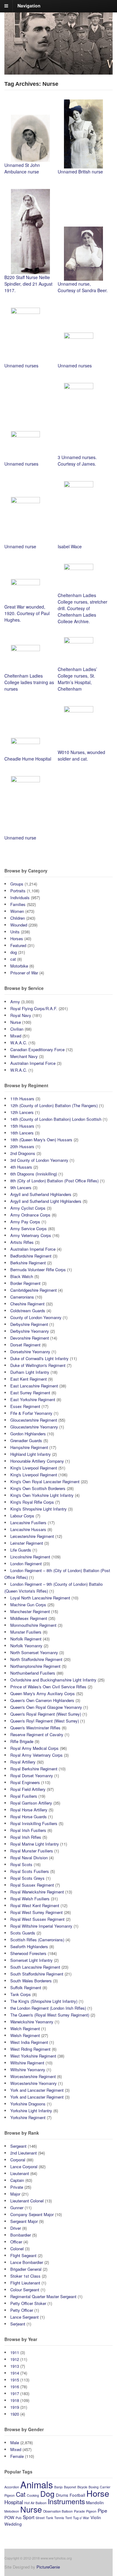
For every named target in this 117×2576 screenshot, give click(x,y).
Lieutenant (20, 2173)
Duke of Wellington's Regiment (38, 1365)
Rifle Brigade (22, 1741)
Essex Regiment (25, 1406)
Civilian (17, 1029)
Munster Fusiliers (26, 1632)
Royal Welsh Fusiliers (30, 1899)
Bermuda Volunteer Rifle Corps (38, 1270)
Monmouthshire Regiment (33, 1625)
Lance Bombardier (27, 2262)
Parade (79, 2511)
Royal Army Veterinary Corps (37, 1755)
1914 (15, 2373)
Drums (62, 2495)
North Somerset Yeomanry (34, 1652)
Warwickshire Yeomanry (32, 2022)
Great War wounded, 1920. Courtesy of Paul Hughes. (27, 613)
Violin (96, 2517)
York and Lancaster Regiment (37, 2090)
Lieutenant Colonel (27, 2201)
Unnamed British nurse (80, 172)
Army (15, 1002)
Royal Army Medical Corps (34, 1748)
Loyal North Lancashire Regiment (40, 1598)
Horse (98, 2493)
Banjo (58, 2487)
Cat (21, 2494)
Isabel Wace (70, 546)
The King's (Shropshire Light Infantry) (44, 2001)
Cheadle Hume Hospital (28, 759)
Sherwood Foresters (28, 1953)
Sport (29, 2517)
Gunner (17, 2208)
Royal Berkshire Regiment (34, 1769)
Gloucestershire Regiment (34, 1420)
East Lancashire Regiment (34, 1386)
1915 (15, 2380)
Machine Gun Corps (28, 1605)
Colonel (17, 2249)
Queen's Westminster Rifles (35, 1728)
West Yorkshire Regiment (33, 2056)
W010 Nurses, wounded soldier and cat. (81, 755)
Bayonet (70, 2487)
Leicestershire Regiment (32, 1536)
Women (17, 911)
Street (40, 2518)
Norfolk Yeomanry (26, 1646)
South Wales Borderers (31, 1981)
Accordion (12, 2487)
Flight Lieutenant (25, 2283)
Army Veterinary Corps (31, 1235)
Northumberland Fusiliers (33, 1673)
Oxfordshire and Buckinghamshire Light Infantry (53, 1680)
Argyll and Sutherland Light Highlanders (46, 1201)
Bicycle (82, 2487)
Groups (17, 884)
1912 (15, 2359)
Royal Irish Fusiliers (28, 1830)
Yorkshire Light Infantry (31, 2111)
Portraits (18, 891)
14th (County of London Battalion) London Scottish (56, 1119)
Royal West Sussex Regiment (37, 1919)
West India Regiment (29, 2042)
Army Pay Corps (25, 1222)
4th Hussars (21, 1167)
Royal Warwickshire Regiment (37, 1892)
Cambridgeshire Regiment (34, 1290)
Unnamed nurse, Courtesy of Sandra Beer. (83, 287)
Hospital (14, 2502)
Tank (49, 2518)
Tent (68, 2518)
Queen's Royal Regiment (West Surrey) (46, 1714)
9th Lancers (21, 1187)
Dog (47, 2493)
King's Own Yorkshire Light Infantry (42, 1495)
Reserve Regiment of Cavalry (37, 1734)
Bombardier (21, 2235)
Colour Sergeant (25, 2290)
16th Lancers (22, 1133)
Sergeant (18, 2146)
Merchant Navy (24, 1056)
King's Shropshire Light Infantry (39, 1509)
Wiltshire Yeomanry (28, 2070)
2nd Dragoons (23, 1153)
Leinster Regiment (27, 1543)
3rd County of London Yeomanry (39, 1160)
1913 (15, 2366)
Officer (16, 2242)
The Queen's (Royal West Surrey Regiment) (50, 2015)
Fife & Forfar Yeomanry (31, 1413)
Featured (18, 945)
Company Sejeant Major (32, 2214)
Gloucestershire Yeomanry (34, 1427)
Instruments (66, 2501)
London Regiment (26, 1564)
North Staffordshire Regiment (36, 1659)
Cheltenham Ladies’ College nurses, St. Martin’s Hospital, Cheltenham (77, 679)
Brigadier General (26, 2269)
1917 (15, 2393)
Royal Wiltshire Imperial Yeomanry (41, 1926)
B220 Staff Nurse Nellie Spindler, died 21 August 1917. (28, 284)
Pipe (102, 2510)
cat (13, 959)
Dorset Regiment (25, 1345)
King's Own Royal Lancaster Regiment (45, 1481)
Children (18, 918)
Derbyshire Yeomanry (30, 1331)
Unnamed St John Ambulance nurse (22, 168)
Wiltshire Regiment (27, 2063)
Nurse (16, 1022)
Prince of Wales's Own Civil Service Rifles (48, 1687)
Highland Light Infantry (31, 1454)
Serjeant (18, 2324)
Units (15, 932)
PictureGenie (48, 2567)
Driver (16, 2228)
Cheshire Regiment (27, 1304)
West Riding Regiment (30, 2049)
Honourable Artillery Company (37, 1461)
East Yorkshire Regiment (33, 1399)
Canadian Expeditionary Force (37, 1049)
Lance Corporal (24, 2167)
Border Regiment (25, 1283)
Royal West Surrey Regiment (37, 1912)
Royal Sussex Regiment (32, 1885)
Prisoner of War (24, 973)
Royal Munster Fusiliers (32, 1851)
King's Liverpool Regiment (34, 1468)
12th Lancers (22, 1112)
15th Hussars (22, 1126)
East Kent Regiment (29, 1379)
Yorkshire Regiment (28, 2117)
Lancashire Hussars (28, 1529)
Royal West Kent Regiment (35, 1905)
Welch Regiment (25, 2029)
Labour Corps (22, 1516)
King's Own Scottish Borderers (38, 1488)
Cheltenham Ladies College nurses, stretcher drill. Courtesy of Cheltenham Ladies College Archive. (83, 608)
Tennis (59, 2518)
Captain (17, 2180)
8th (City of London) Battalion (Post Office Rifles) (54, 1181)
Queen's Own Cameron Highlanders (42, 1700)
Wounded (19, 925)
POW (9, 2517)
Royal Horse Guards (29, 1817)
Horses (17, 938)
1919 (15, 2407)
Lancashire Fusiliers (28, 1523)
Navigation (29, 6)
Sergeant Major (24, 2221)
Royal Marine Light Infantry (35, 1844)
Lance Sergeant (24, 2317)
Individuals (20, 897)
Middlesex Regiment (29, 1618)
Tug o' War (81, 2518)
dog (14, 952)
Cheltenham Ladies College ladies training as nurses (29, 682)
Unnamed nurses (21, 366)
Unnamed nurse (20, 546)
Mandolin (95, 2502)
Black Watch (22, 1276)
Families (18, 904)
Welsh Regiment (25, 2035)
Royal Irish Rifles (26, 1837)
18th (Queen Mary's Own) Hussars (41, 1140)
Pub (19, 2518)
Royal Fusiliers (24, 1796)
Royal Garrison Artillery (31, 1803)
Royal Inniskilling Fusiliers (34, 1823)
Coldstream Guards (28, 1311)
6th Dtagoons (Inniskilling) (34, 1174)
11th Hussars (22, 1099)
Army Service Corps (29, 1228)
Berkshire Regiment (28, 1263)
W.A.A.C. (19, 1043)
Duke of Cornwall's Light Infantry (39, 1358)
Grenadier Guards (26, 1440)
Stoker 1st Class (25, 2276)
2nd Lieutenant (24, 2153)
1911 (15, 2352)
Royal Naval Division (29, 1858)
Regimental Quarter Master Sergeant (43, 2296)
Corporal (18, 2160)
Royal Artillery (23, 1762)
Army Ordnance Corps (30, 1215)
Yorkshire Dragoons (28, 2104)
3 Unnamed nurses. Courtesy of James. (77, 460)
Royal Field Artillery (28, 1789)
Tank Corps (21, 1994)
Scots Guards (23, 1933)
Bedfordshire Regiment (31, 1256)
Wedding (13, 2524)
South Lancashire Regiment (35, 1967)
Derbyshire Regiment (29, 1324)
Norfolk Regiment (26, 1639)
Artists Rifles (22, 1242)
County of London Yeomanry (36, 1317)
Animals (37, 2484)
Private (17, 2187)
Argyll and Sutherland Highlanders (41, 1194)
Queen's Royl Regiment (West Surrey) (45, 1721)
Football (77, 2495)
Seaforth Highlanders (29, 1946)
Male (15, 2443)
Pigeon (91, 2511)
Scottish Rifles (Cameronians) (37, 1940)
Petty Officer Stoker (28, 2303)
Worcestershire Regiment (33, 2076)
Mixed (16, 1036)
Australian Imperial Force (33, 1063)
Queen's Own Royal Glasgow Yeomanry (46, 1707)
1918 (15, 2400)
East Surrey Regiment (30, 1393)
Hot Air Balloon (35, 2503)
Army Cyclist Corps (28, 1208)
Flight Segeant (23, 2255)
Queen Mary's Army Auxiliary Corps (43, 1693)
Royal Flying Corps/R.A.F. (34, 1008)
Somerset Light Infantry (32, 1960)
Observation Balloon (58, 2511)
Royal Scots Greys (27, 1878)
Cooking (33, 2495)
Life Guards (21, 1550)
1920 (15, 2414)
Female (17, 2456)
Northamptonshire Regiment (35, 1666)
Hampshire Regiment (29, 1447)
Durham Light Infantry (30, 1372)
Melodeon (12, 2511)
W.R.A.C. (19, 1070)
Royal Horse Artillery (29, 1810)
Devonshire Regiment (30, 1338)
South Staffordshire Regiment (37, 1974)
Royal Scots (21, 1864)
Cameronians (22, 1297)
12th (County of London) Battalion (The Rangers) (54, 1105)
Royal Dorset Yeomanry (32, 1776)
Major (15, 2194)
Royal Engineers (25, 1782)
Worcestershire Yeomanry (34, 2083)
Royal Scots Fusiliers (30, 1871)
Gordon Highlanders (28, 1434)
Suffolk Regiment (26, 1987)
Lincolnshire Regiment (30, 1557)
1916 (15, 2387)
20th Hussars (22, 1146)
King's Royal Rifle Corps (32, 1502)
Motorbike (19, 966)
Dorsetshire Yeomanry (30, 1352)
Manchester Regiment (30, 1611)
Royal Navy (21, 1015)
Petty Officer (22, 2310)
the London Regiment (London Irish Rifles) (48, 2008)
